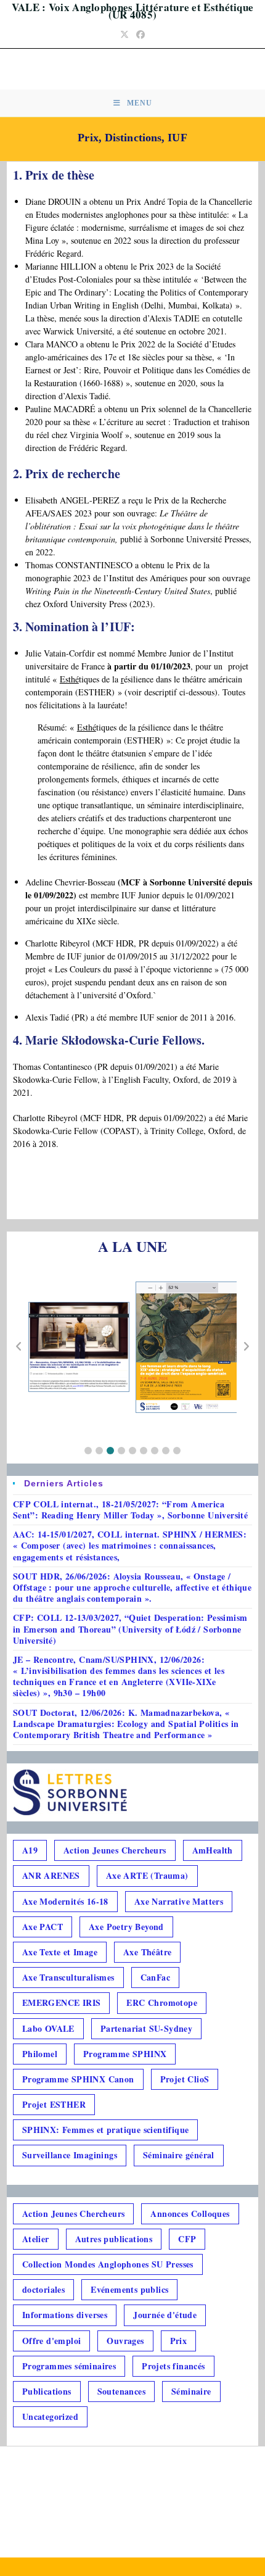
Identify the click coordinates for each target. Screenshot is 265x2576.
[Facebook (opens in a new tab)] (141, 34)
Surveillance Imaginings (70, 2155)
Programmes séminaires (69, 2366)
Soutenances (121, 2391)
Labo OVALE (48, 2028)
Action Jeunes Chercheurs (115, 1850)
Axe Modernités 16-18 (65, 1901)
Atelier (36, 2239)
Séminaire (191, 2391)
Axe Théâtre (147, 1952)
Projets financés (173, 2366)
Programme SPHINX (125, 2054)
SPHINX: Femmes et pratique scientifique (106, 2130)
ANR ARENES (51, 1875)
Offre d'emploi (52, 2341)
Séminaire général (179, 2155)
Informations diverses (65, 2315)
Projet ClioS (185, 2079)
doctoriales (43, 2289)
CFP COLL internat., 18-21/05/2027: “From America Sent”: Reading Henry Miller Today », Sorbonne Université (130, 1510)
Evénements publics (129, 2289)
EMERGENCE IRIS (62, 2002)
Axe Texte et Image (60, 1952)
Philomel (40, 2054)
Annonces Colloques (190, 2214)
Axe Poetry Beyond (126, 1927)
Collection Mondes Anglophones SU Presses (108, 2264)
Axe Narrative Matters (179, 1901)
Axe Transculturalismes (68, 1977)
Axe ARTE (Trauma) (147, 1875)
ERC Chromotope (162, 2002)
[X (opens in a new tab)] (124, 34)
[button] (88, 1451)
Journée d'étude (165, 2315)
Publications (47, 2391)
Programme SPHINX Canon (78, 2079)
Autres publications (114, 2239)
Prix (179, 2341)
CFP (187, 2239)
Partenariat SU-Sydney (146, 2028)
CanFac (155, 1977)
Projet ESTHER (54, 2104)
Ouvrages (125, 2341)
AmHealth (213, 1850)
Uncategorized (50, 2417)
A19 (30, 1850)
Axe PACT (43, 1927)
